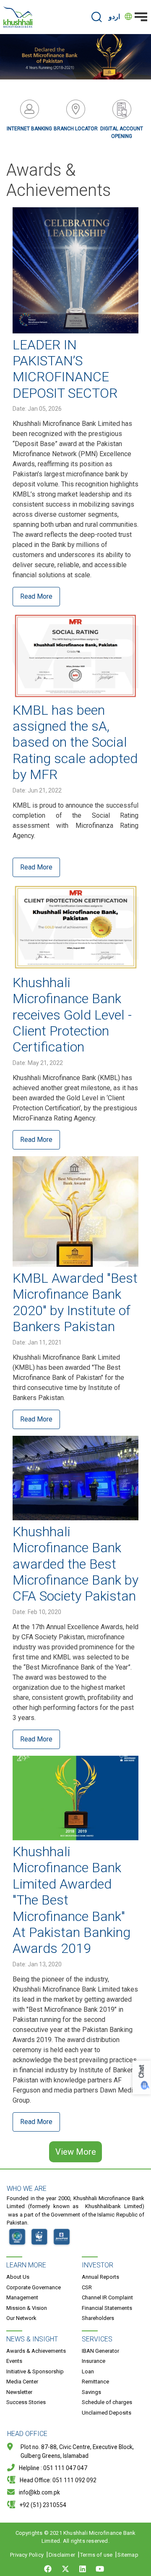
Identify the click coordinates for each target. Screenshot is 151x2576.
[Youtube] (100, 2569)
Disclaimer (62, 2555)
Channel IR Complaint (107, 2297)
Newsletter (19, 2392)
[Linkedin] (83, 2569)
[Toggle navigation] (141, 17)
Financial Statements (107, 2308)
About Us (18, 2277)
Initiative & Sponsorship (35, 2371)
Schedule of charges (107, 2402)
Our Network (21, 2318)
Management (22, 2297)
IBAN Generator (100, 2351)
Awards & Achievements (36, 2351)
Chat (142, 2072)
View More (76, 2152)
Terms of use (96, 2555)
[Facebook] (49, 2569)
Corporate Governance (34, 2287)
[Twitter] (65, 2569)
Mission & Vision (27, 2308)
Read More (36, 596)
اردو (114, 17)
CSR (87, 2287)
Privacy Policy (27, 2555)
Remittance (95, 2382)
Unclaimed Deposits (107, 2413)
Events (14, 2361)
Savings (91, 2392)
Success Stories (26, 2402)
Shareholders (98, 2318)
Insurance (94, 2361)
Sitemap (128, 2555)
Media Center (22, 2382)
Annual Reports (100, 2277)
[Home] (18, 17)
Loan (88, 2371)
